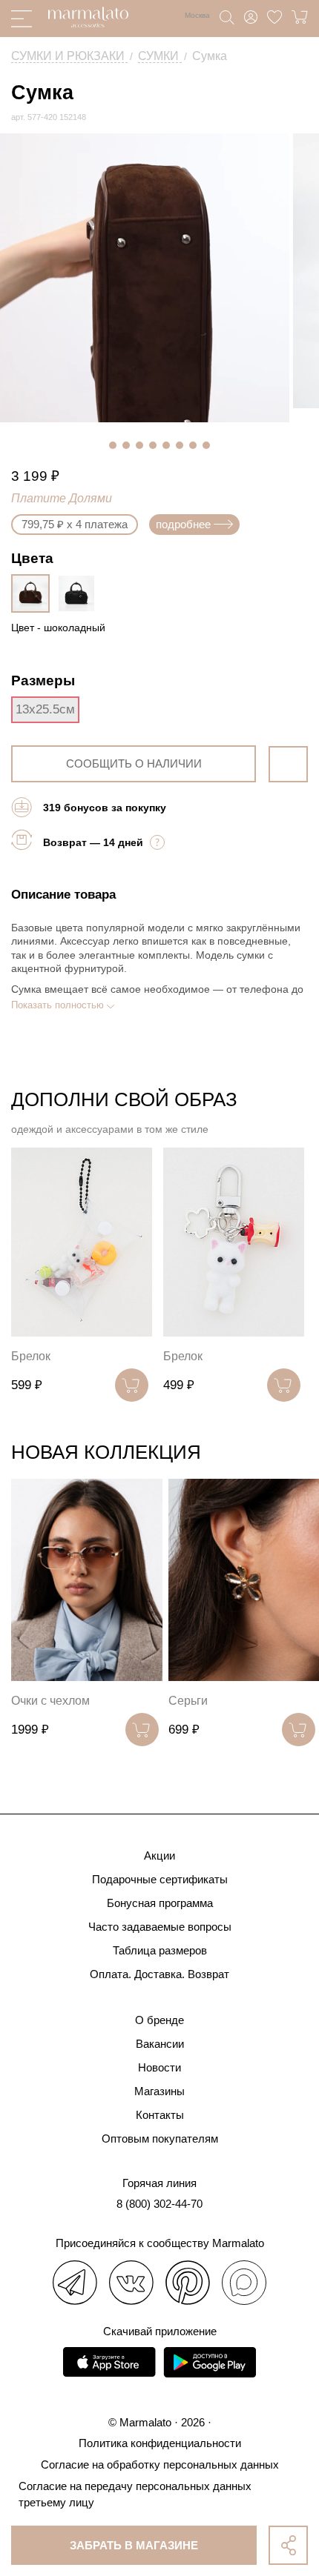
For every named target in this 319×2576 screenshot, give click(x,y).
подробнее (183, 524)
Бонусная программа (160, 1903)
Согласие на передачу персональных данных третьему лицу (135, 2494)
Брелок (31, 1356)
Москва (197, 15)
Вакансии (160, 2044)
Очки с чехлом (50, 1701)
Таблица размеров (160, 1950)
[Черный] (80, 593)
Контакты (160, 2115)
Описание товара (63, 895)
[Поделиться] (288, 2545)
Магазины (159, 2091)
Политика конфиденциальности (160, 2443)
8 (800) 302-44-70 (159, 2204)
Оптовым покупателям (160, 2139)
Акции (159, 1856)
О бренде (159, 2020)
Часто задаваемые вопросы (160, 1927)
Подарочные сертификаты (160, 1879)
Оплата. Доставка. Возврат (159, 1974)
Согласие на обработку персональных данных (160, 2464)
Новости (159, 2067)
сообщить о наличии (134, 763)
